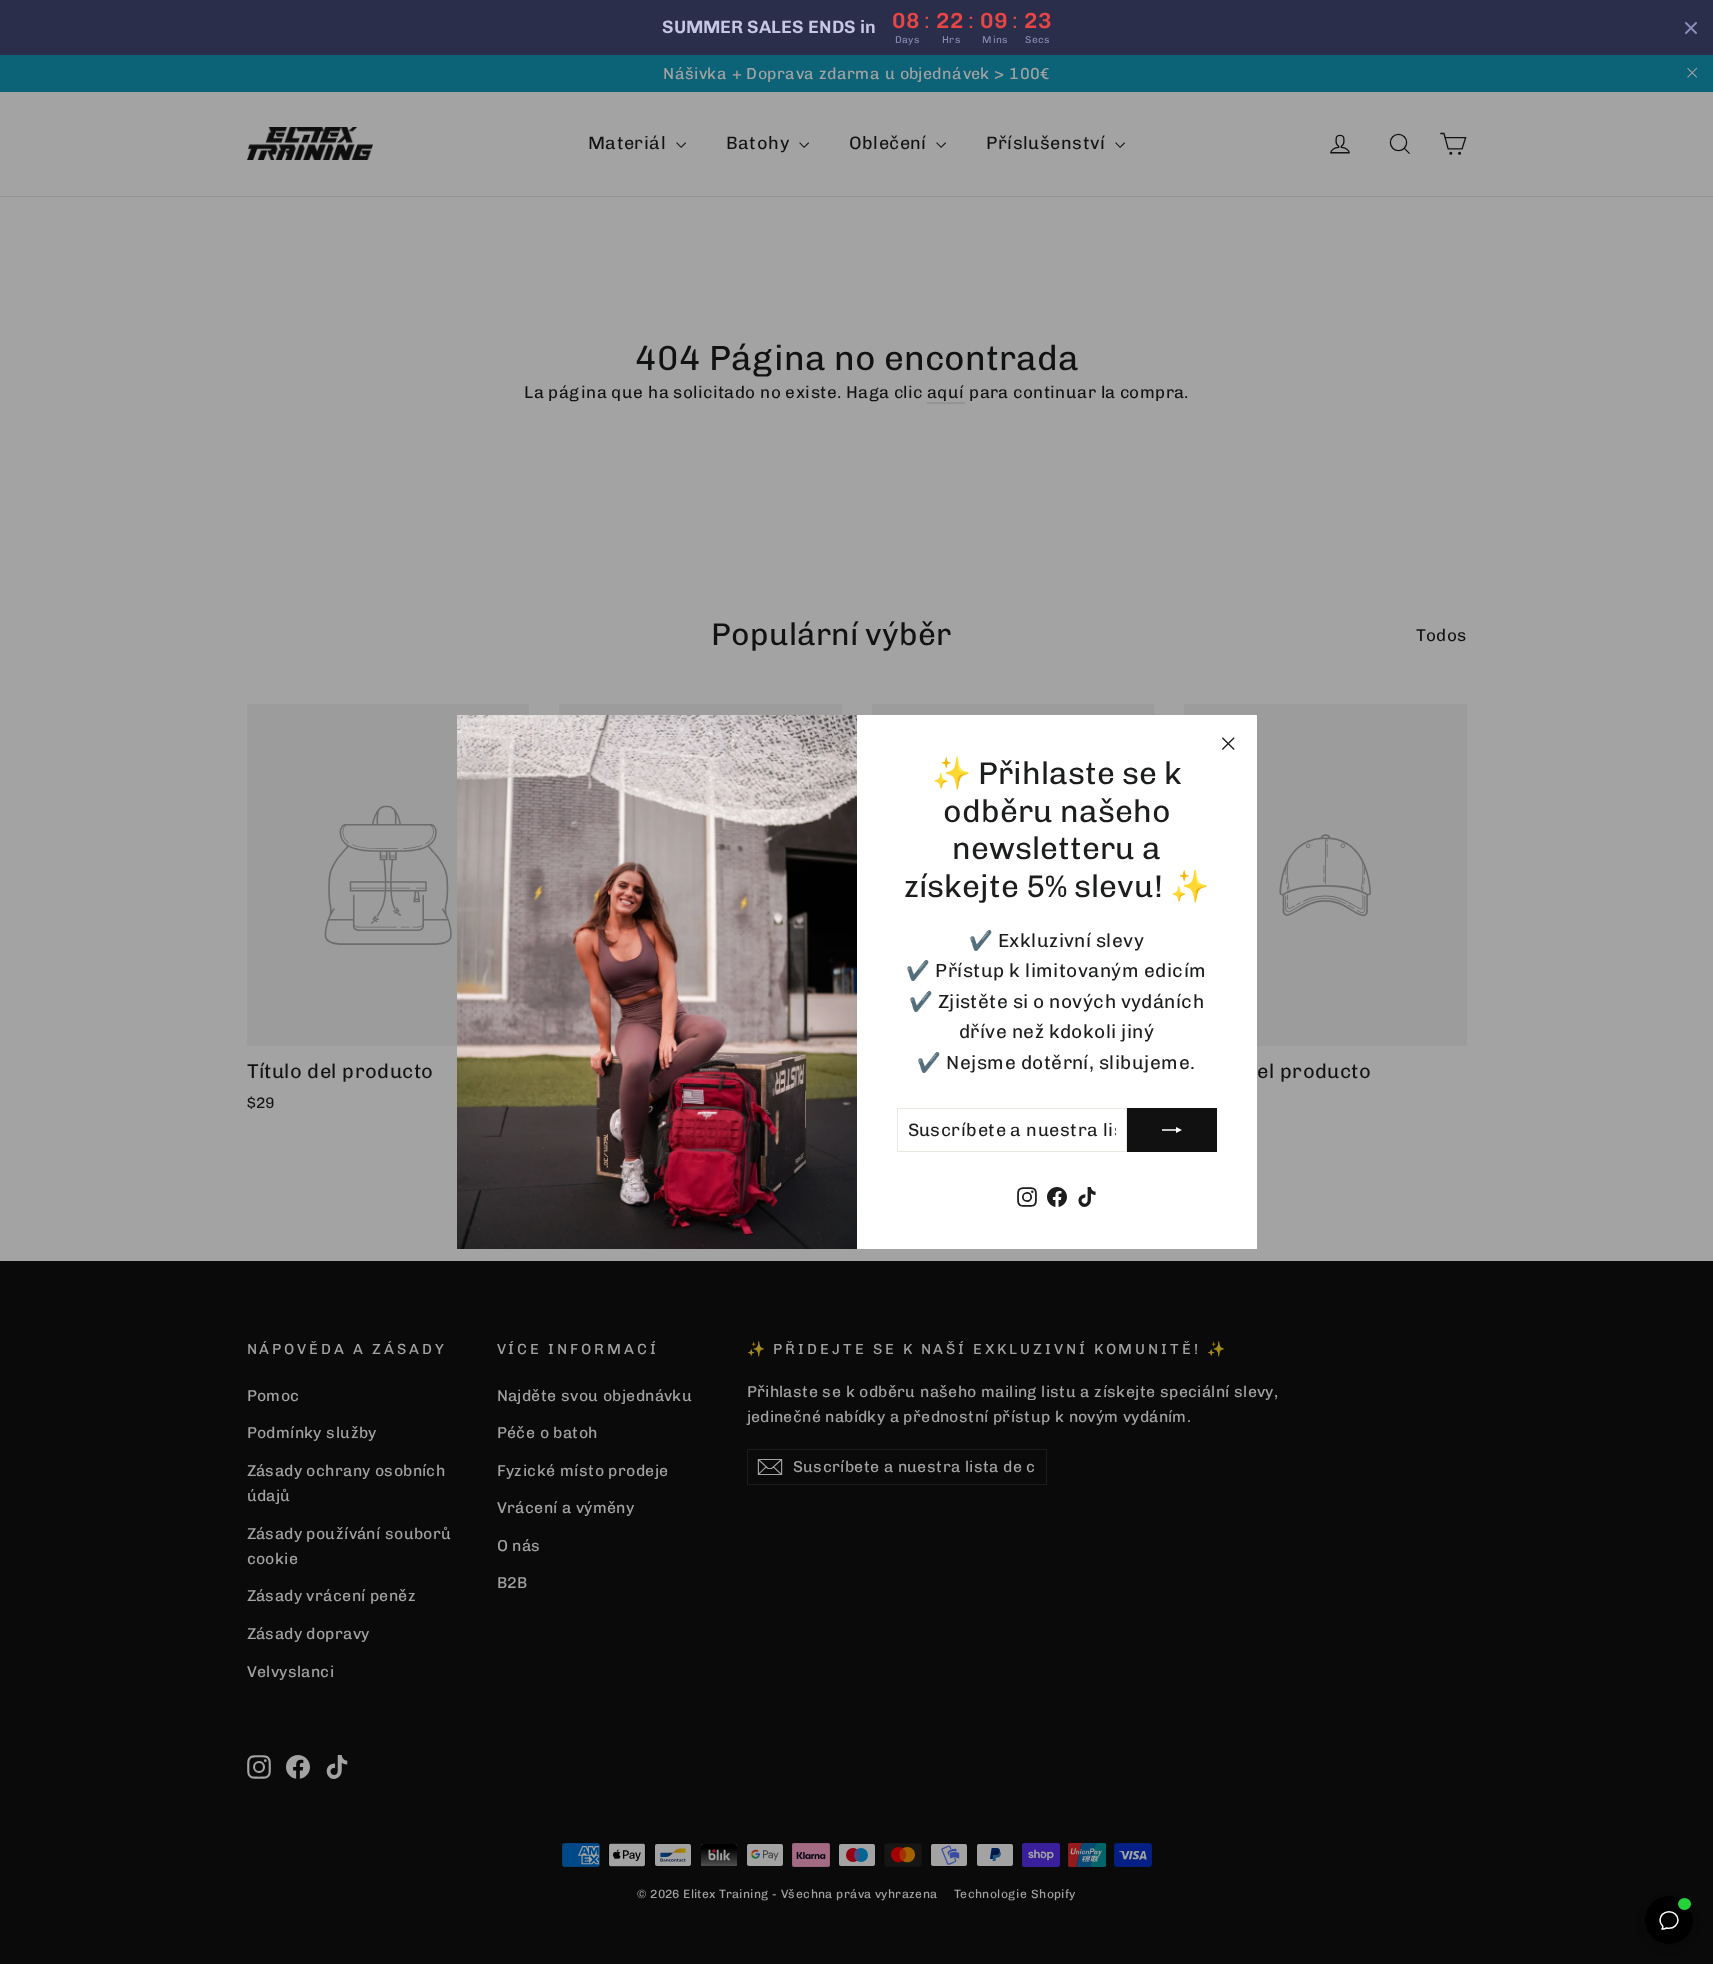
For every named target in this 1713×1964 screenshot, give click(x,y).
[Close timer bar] (1691, 28)
